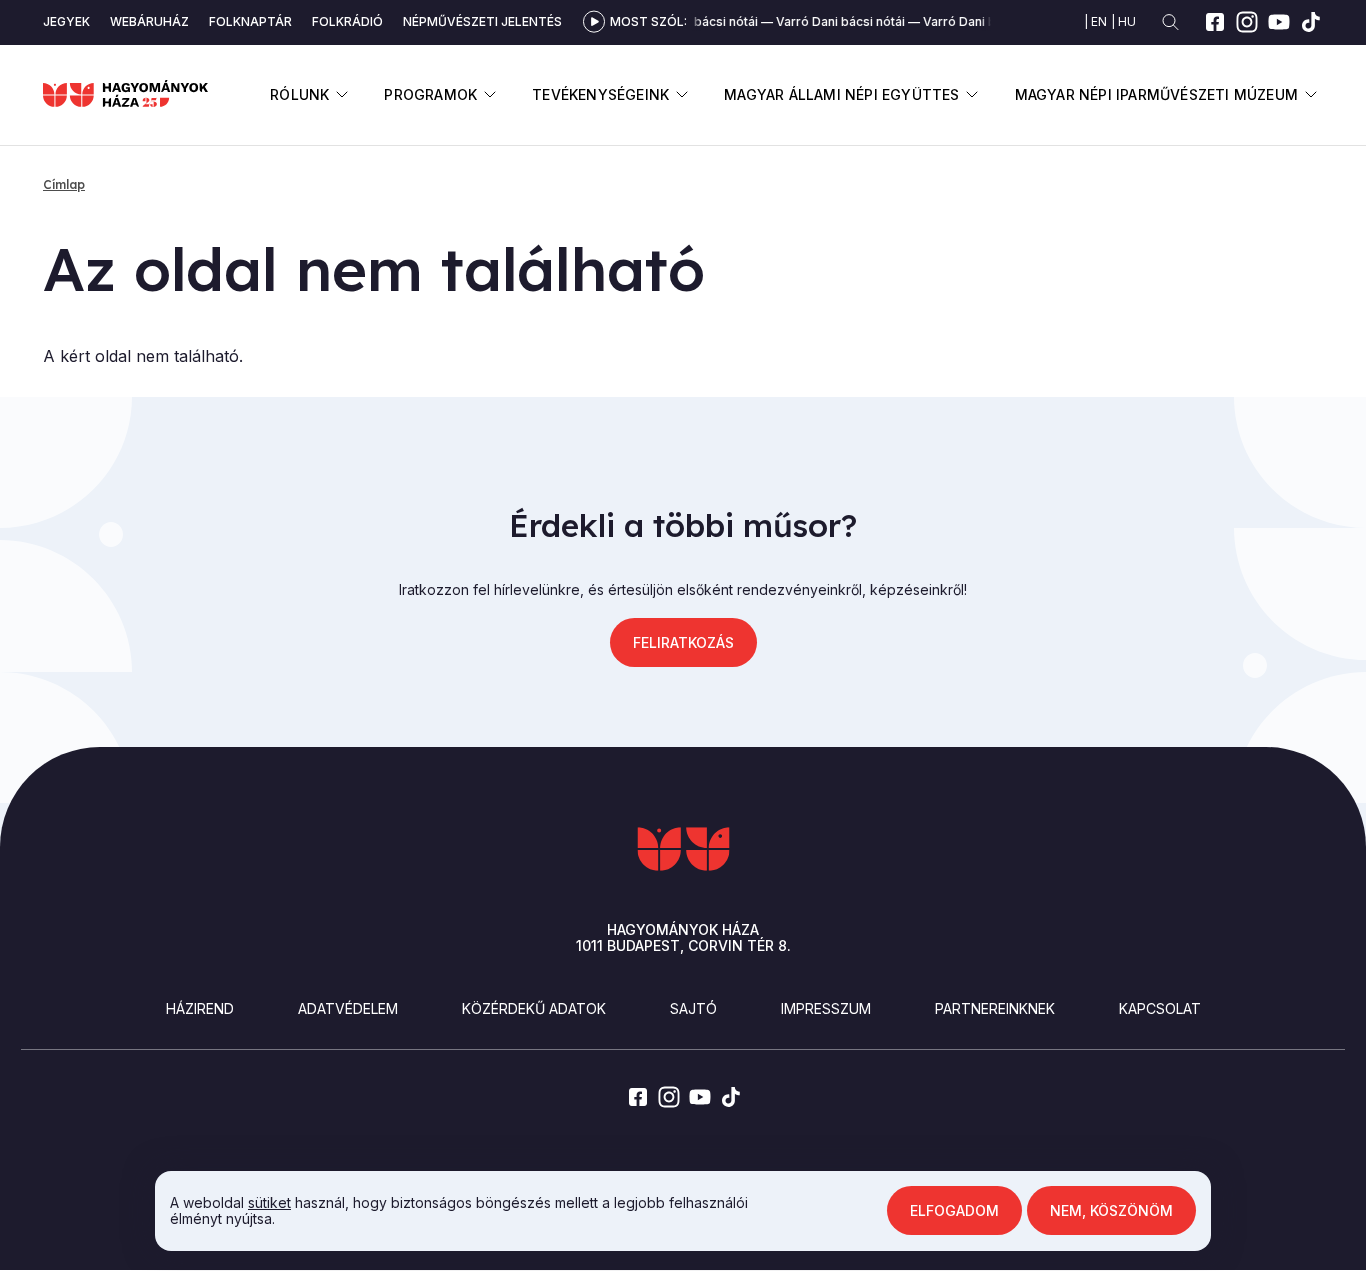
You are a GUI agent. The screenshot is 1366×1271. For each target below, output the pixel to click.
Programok (430, 94)
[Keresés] (1170, 22)
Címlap (64, 184)
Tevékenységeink (600, 94)
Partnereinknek (995, 1008)
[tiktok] (1311, 22)
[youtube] (1279, 22)
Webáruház (149, 21)
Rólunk (299, 94)
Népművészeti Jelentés (482, 21)
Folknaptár (250, 21)
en (1099, 21)
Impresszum (826, 1008)
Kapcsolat (1160, 1008)
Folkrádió (347, 21)
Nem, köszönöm (1111, 1210)
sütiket (269, 1202)
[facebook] (1215, 22)
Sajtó (693, 1008)
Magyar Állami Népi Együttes (841, 94)
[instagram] (1247, 22)
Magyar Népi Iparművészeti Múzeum (1156, 94)
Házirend (200, 1008)
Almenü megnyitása (341, 94)
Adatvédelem (348, 1008)
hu (1127, 21)
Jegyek (66, 21)
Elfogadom (954, 1210)
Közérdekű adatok (534, 1008)
